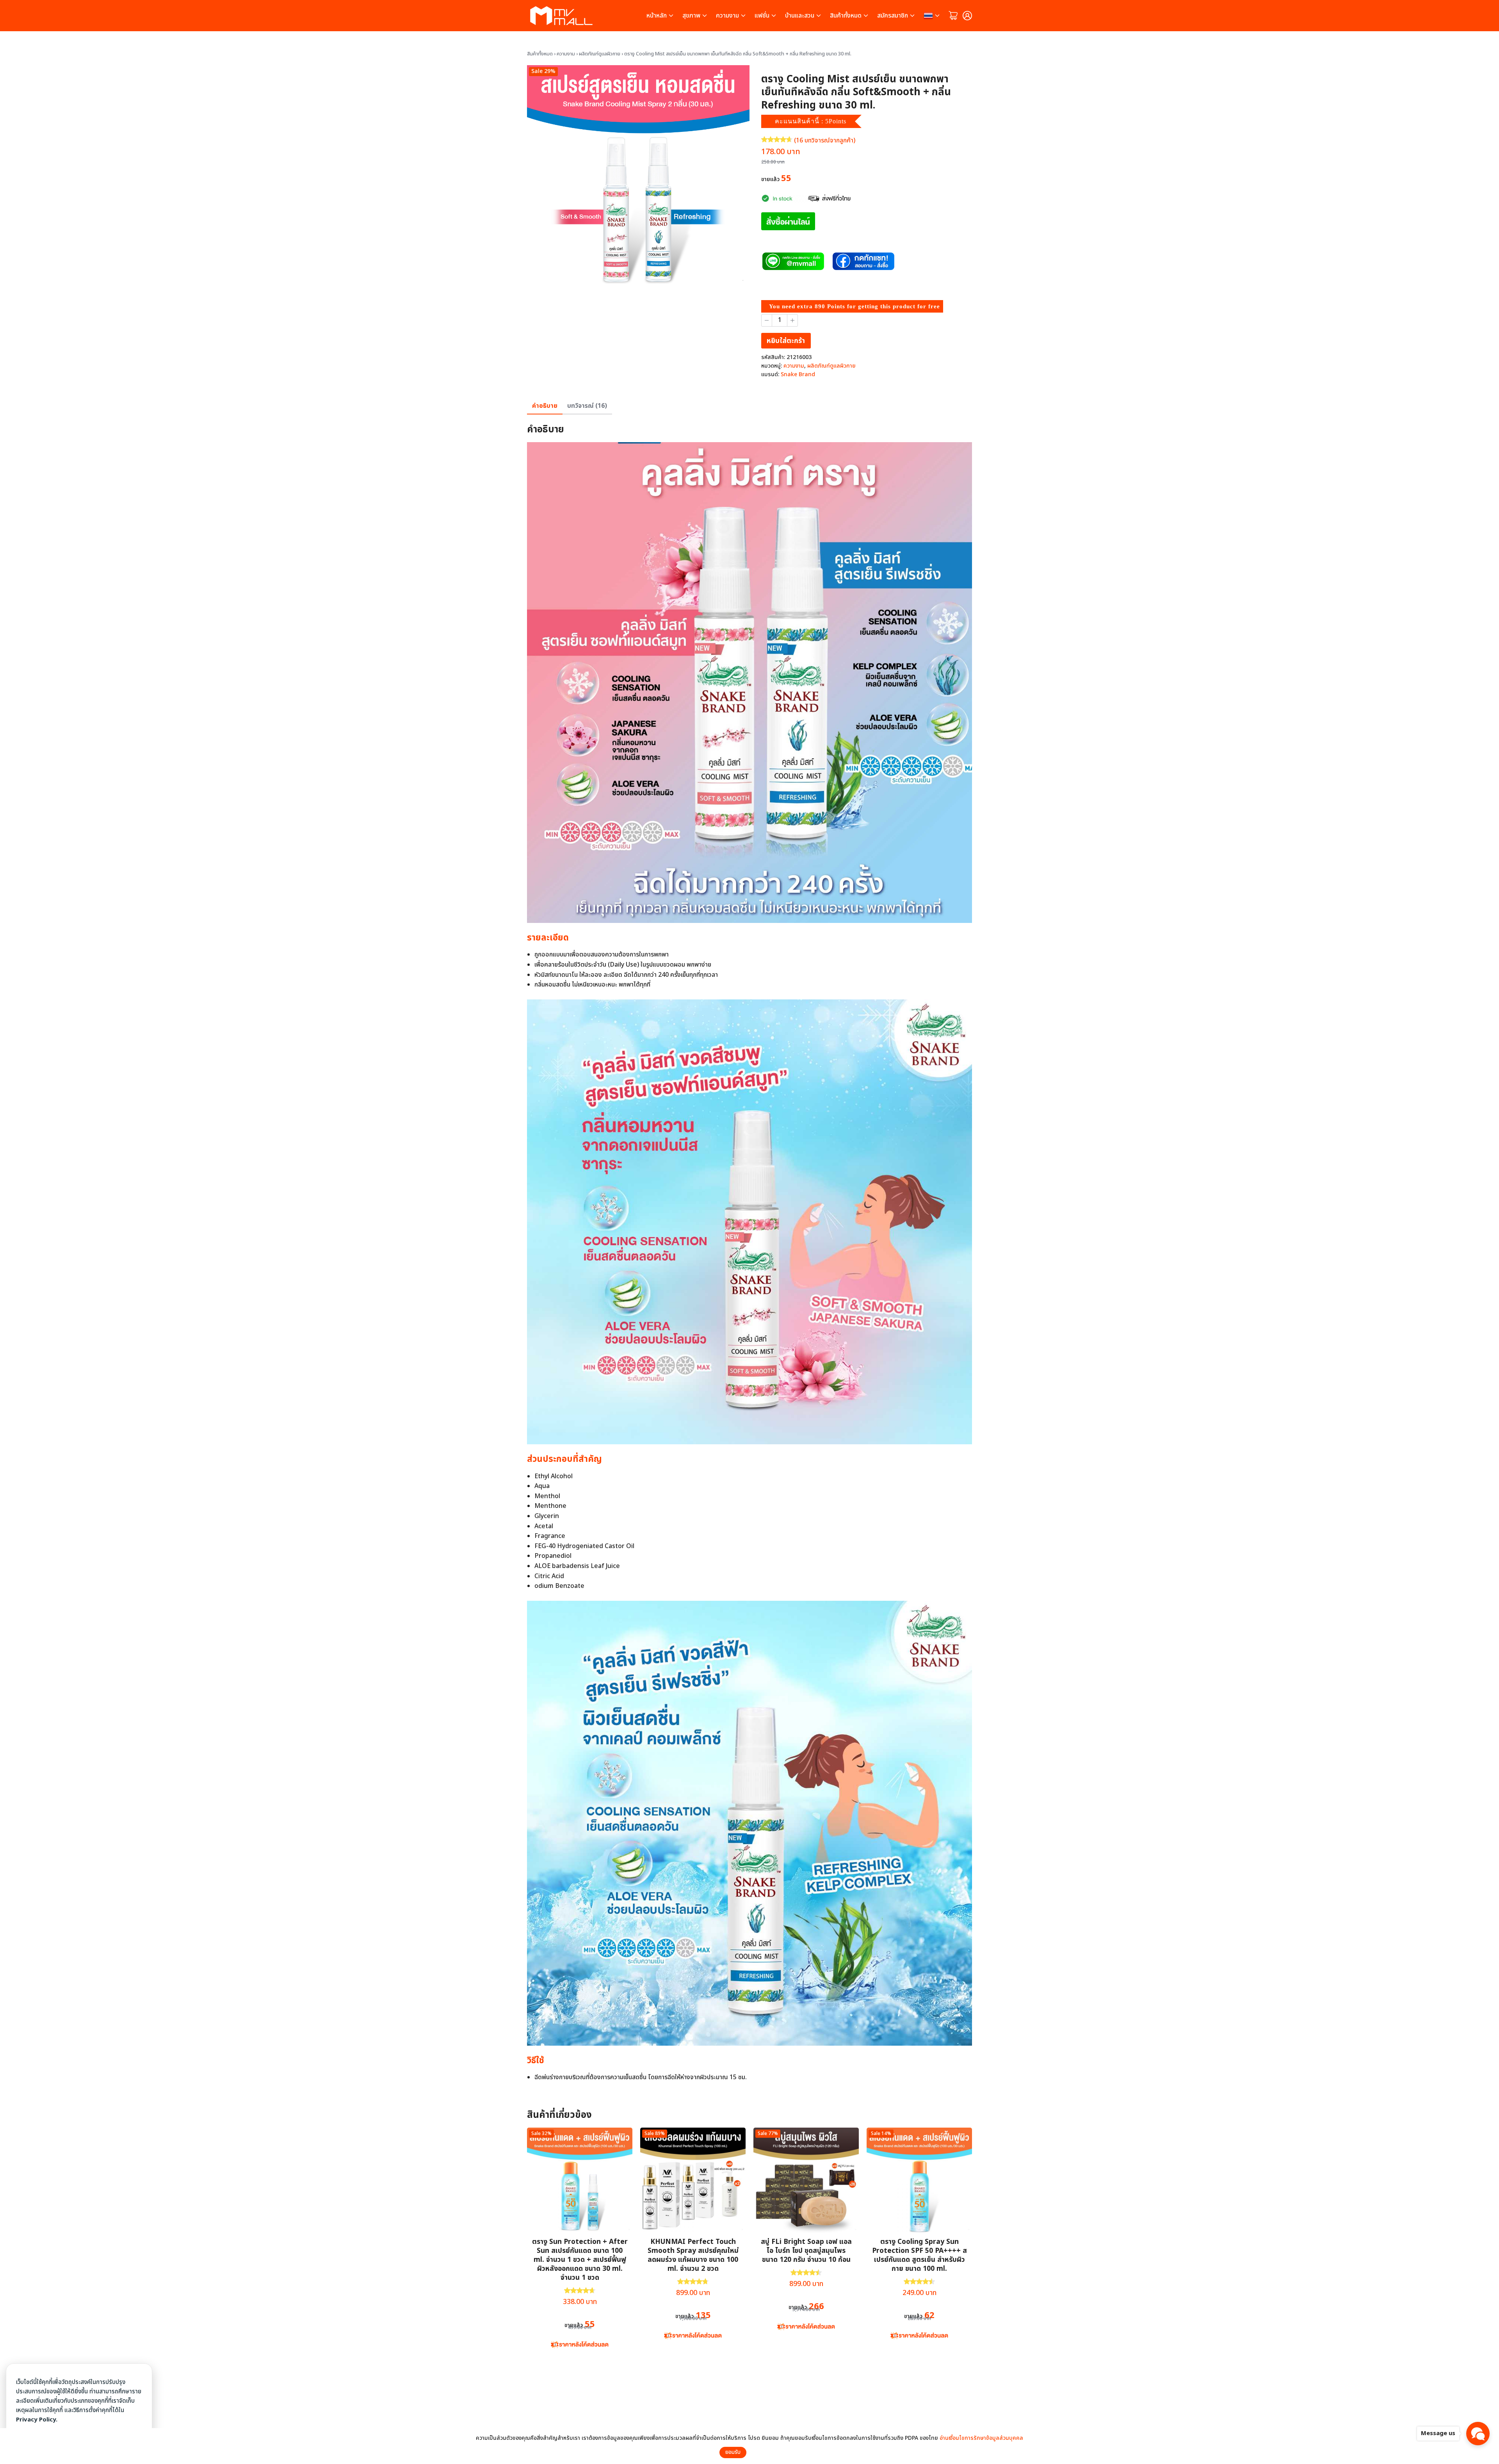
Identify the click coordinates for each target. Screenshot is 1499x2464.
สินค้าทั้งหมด (846, 16)
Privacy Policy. (37, 2420)
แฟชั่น (762, 16)
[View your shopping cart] (953, 16)
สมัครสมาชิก (893, 16)
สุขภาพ (691, 16)
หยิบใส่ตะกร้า (786, 341)
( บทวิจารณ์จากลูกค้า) (825, 140)
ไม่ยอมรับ (764, 2452)
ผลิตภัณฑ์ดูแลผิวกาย (600, 54)
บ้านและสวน (800, 16)
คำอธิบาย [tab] (545, 406)
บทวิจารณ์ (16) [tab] (587, 406)
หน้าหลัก (657, 16)
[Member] (967, 16)
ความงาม (727, 16)
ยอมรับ (733, 2452)
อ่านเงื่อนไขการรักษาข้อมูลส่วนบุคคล (981, 2438)
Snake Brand (798, 374)
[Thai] (932, 16)
